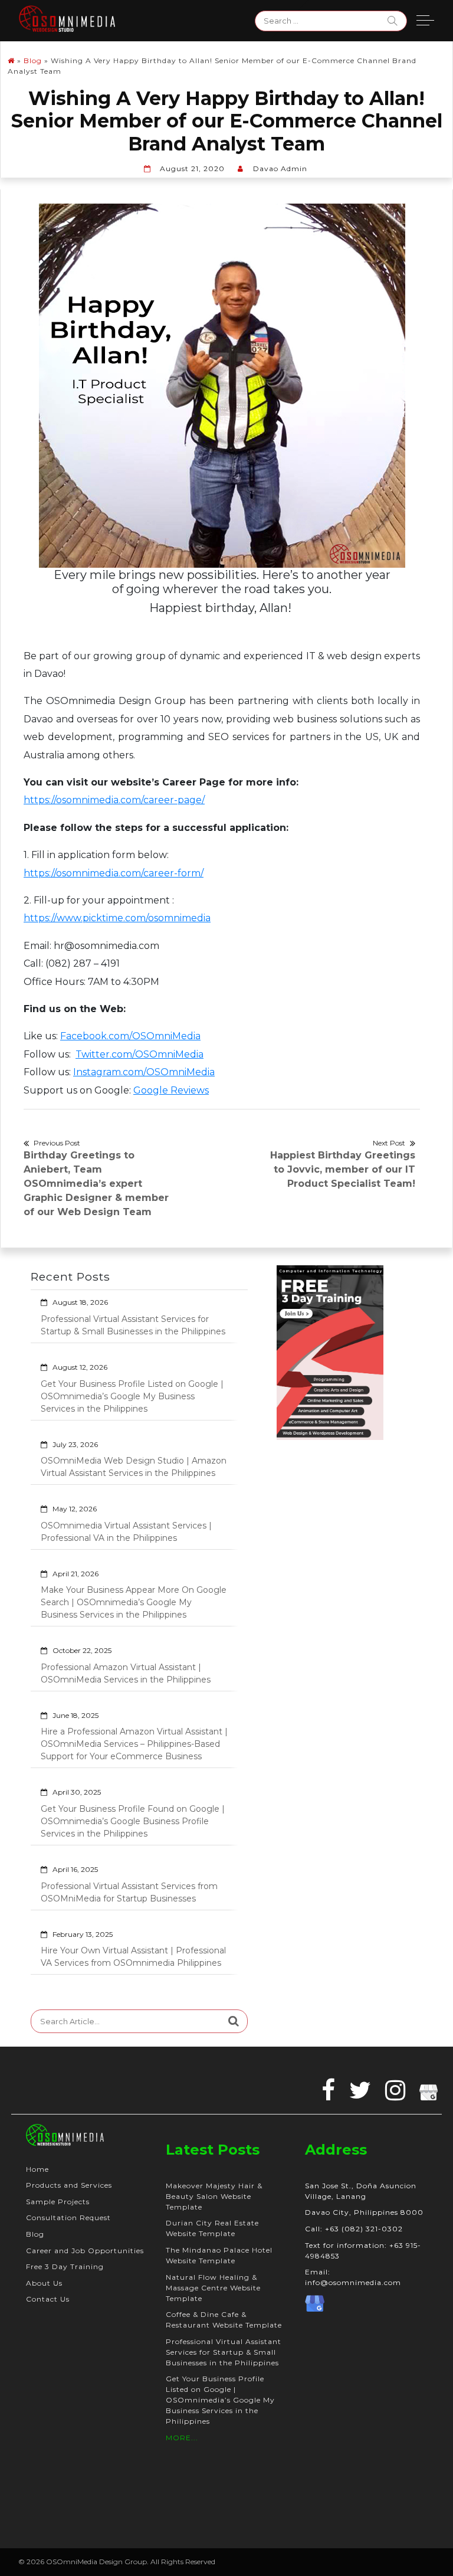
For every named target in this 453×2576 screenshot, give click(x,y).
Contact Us (48, 2299)
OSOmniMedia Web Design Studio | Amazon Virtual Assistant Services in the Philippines (134, 1467)
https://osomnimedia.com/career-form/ (114, 873)
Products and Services (69, 2185)
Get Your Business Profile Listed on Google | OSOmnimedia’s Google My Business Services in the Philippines (132, 1396)
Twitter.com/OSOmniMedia (139, 1054)
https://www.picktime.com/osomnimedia (117, 918)
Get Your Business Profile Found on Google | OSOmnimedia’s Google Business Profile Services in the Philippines (133, 1821)
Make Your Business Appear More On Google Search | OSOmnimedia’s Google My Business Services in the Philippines (134, 1602)
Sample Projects (58, 2202)
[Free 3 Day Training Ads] (330, 1352)
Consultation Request (68, 2217)
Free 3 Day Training (65, 2266)
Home (37, 2169)
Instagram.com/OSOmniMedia (144, 1072)
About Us (44, 2283)
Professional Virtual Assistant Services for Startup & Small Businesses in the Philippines (133, 1325)
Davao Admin (280, 168)
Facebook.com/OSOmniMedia (130, 1036)
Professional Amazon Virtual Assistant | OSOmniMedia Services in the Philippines (126, 1673)
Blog (33, 60)
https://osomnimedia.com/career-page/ (114, 800)
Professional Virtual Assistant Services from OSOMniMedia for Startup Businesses (129, 1892)
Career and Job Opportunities (85, 2251)
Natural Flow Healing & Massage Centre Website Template (213, 2288)
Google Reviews (171, 1090)
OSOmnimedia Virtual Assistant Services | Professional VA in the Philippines (126, 1532)
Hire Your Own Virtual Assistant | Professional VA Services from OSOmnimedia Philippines (133, 1957)
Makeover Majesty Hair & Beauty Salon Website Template (214, 2196)
